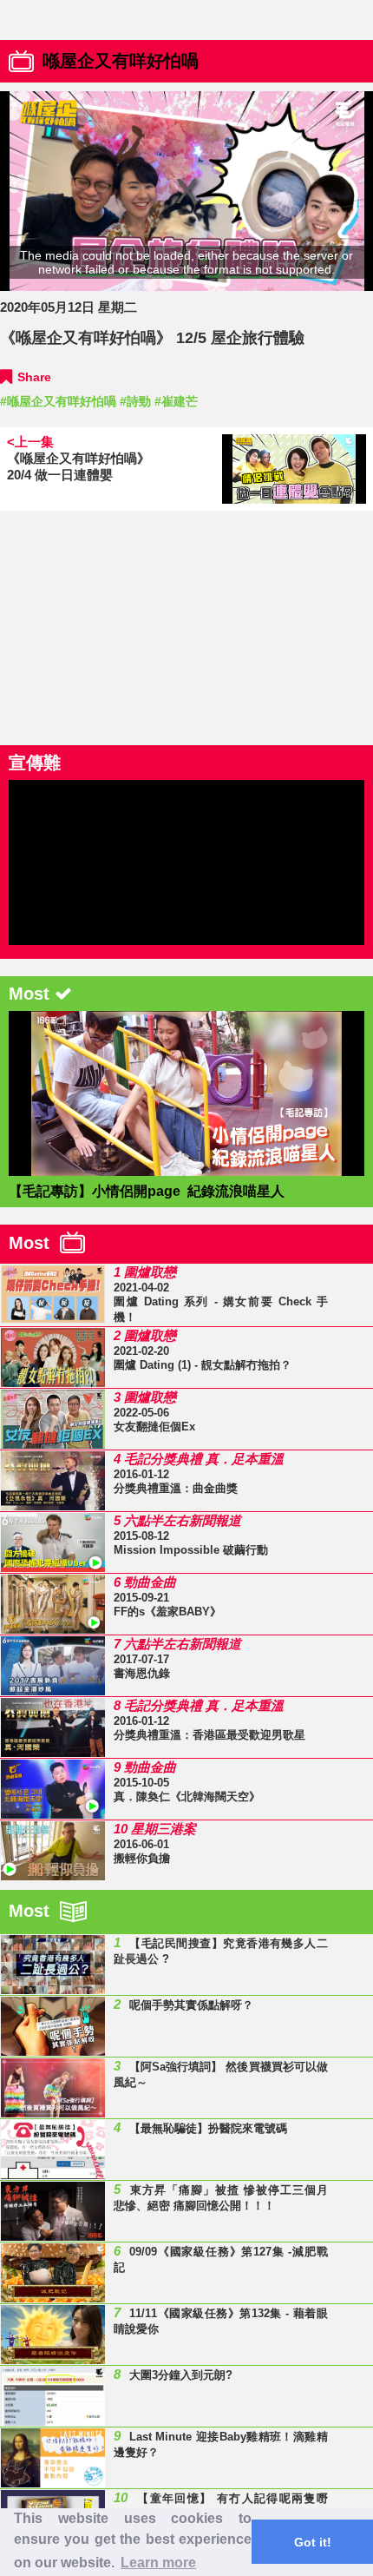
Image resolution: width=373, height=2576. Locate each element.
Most (34, 1243)
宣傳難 (35, 763)
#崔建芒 (176, 401)
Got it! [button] (313, 2542)
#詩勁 (135, 401)
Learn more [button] (158, 2563)
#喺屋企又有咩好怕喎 (58, 401)
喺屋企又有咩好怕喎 (121, 61)
